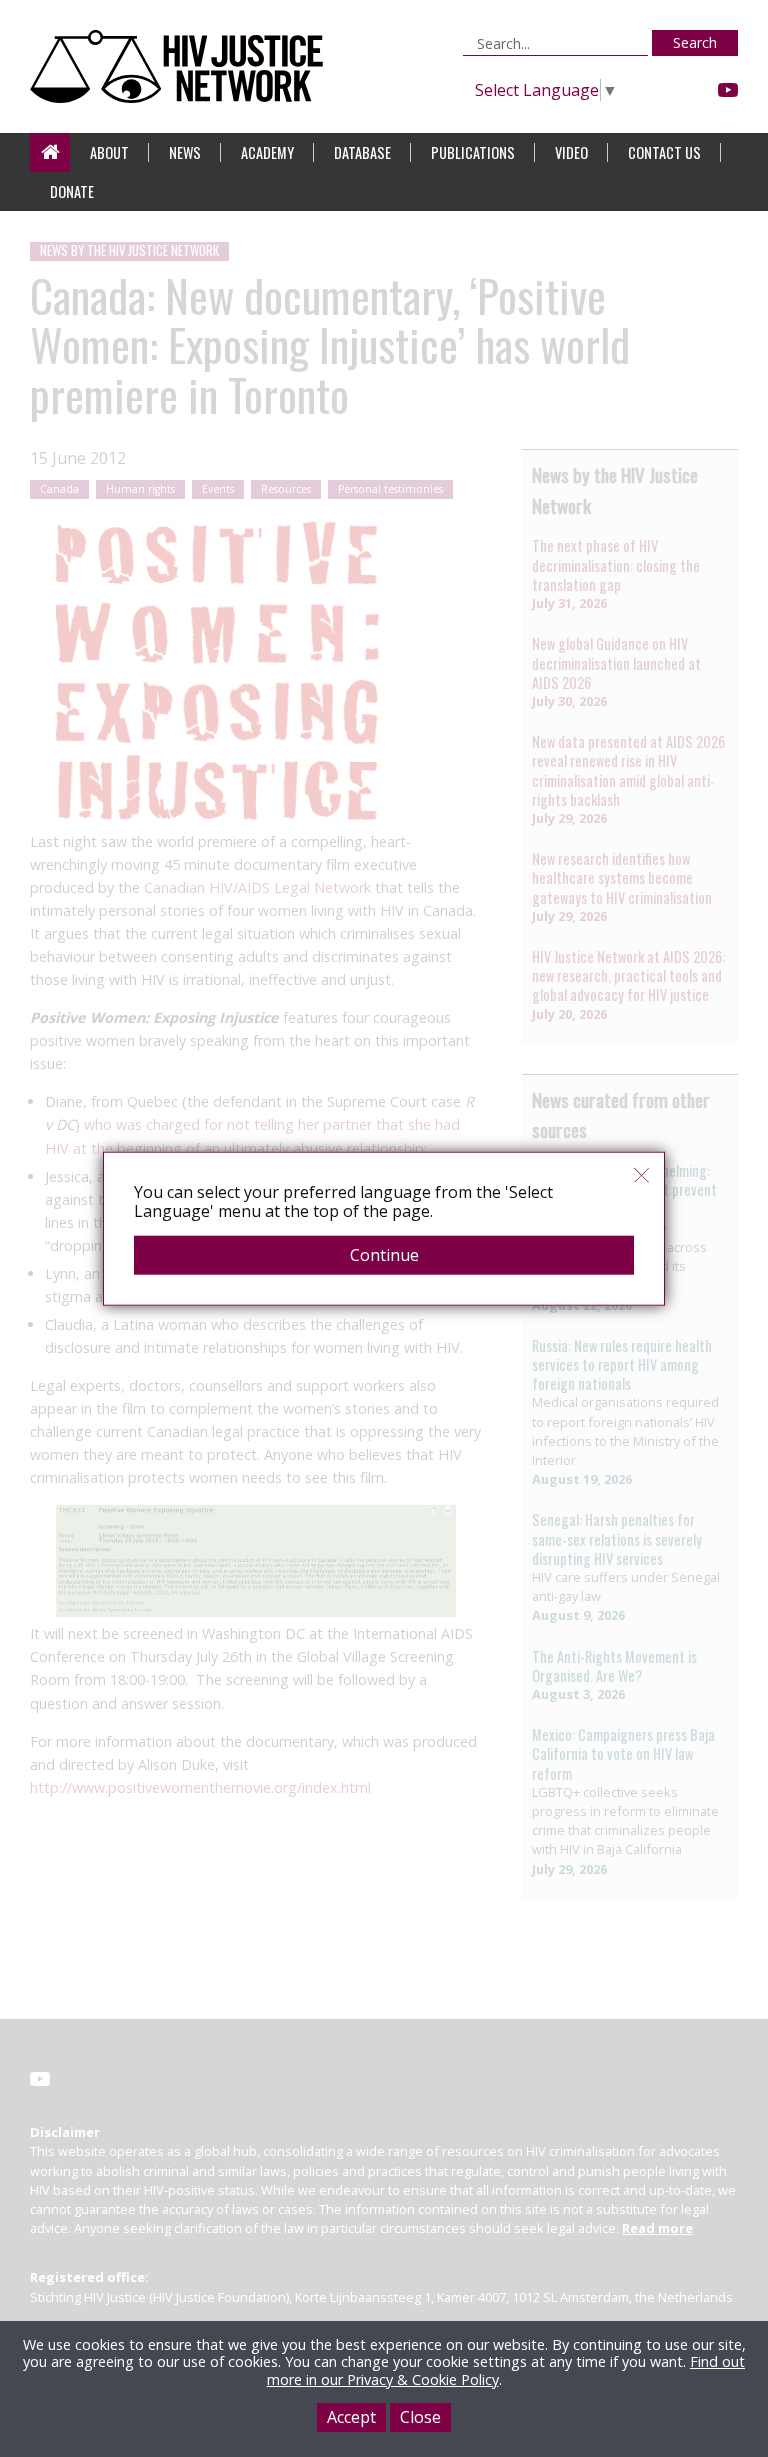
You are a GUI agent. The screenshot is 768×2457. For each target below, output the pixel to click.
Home (50, 152)
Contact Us (664, 152)
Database (362, 152)
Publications (473, 152)
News (185, 152)
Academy (267, 152)
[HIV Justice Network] (181, 66)
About (109, 152)
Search (695, 42)
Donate (72, 191)
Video (571, 152)
